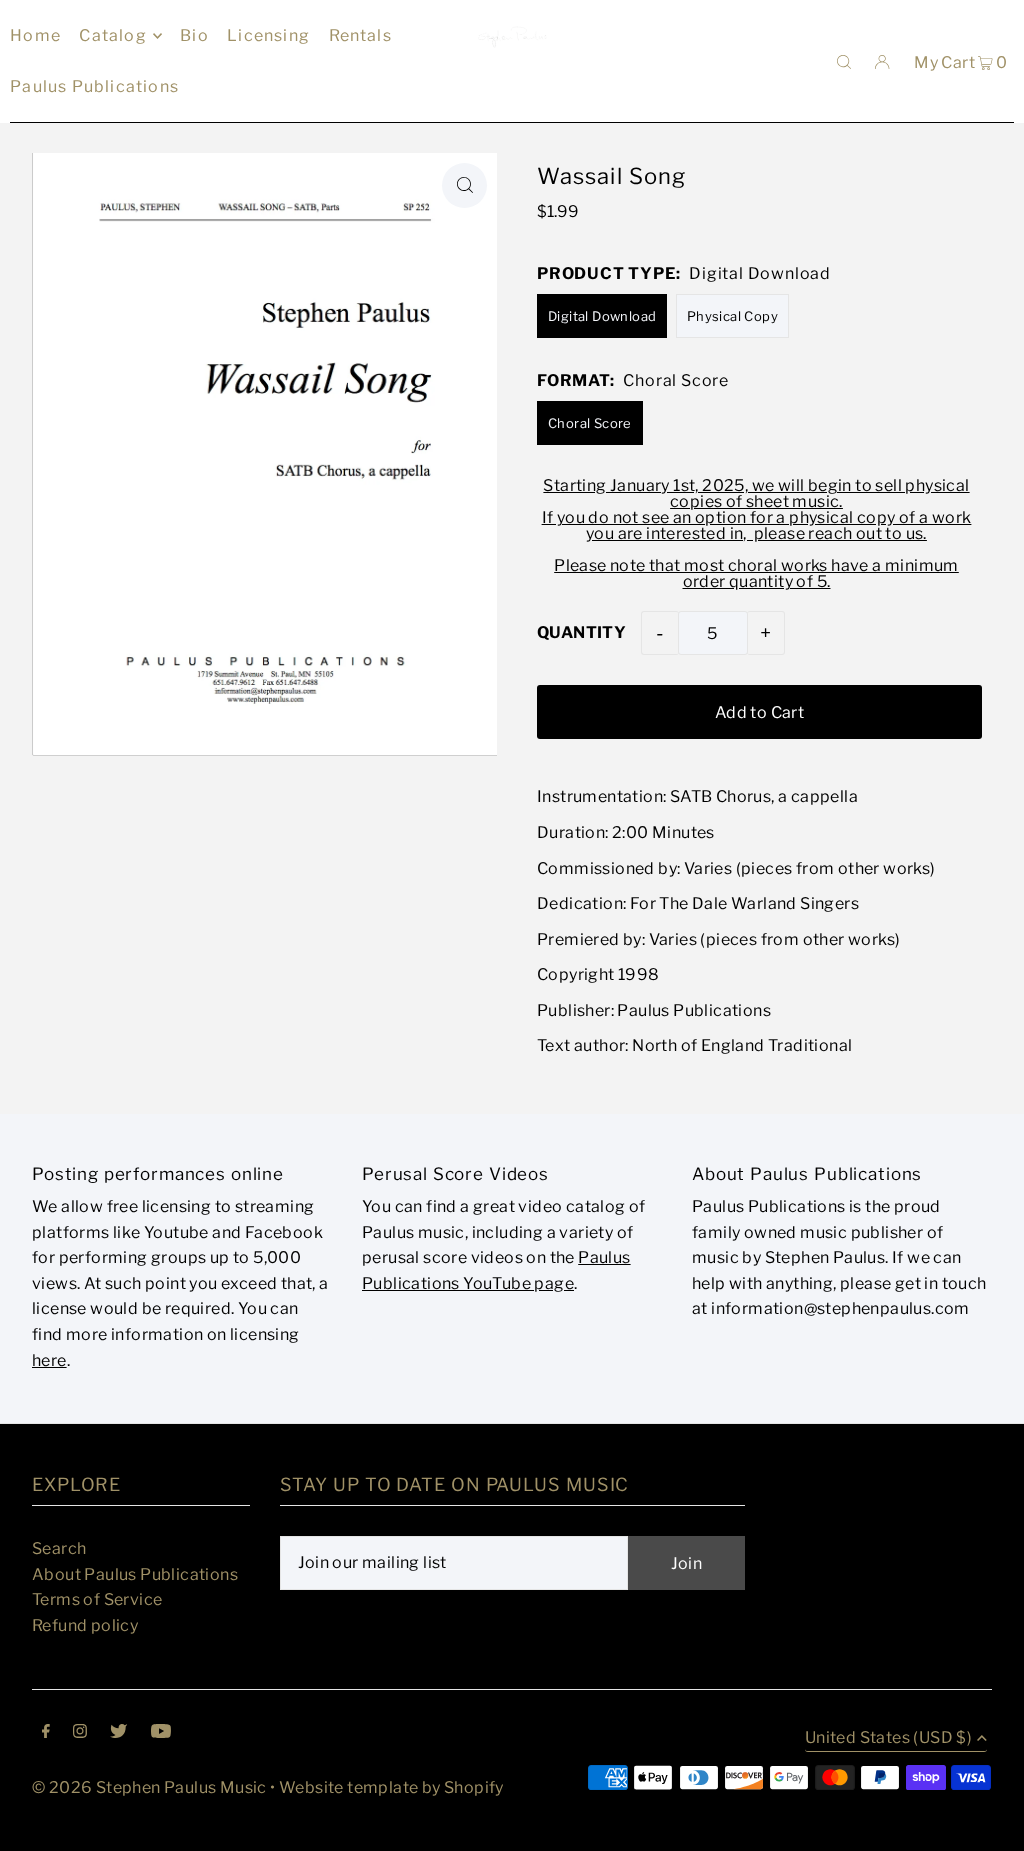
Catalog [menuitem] (112, 35)
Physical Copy (732, 316)
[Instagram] (80, 1733)
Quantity (581, 632)
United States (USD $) (888, 1738)
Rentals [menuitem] (360, 35)
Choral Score (590, 423)
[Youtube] (161, 1733)
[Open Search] (844, 61)
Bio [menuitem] (194, 35)
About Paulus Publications (135, 1574)
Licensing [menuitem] (268, 35)
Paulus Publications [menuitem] (94, 86)
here (49, 1360)
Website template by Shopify (391, 1787)
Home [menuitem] (35, 35)
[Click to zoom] (464, 185)
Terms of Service (97, 1599)
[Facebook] (46, 1733)
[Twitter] (118, 1733)
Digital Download (602, 316)
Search (59, 1548)
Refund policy (85, 1625)
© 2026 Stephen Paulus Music (149, 1787)
